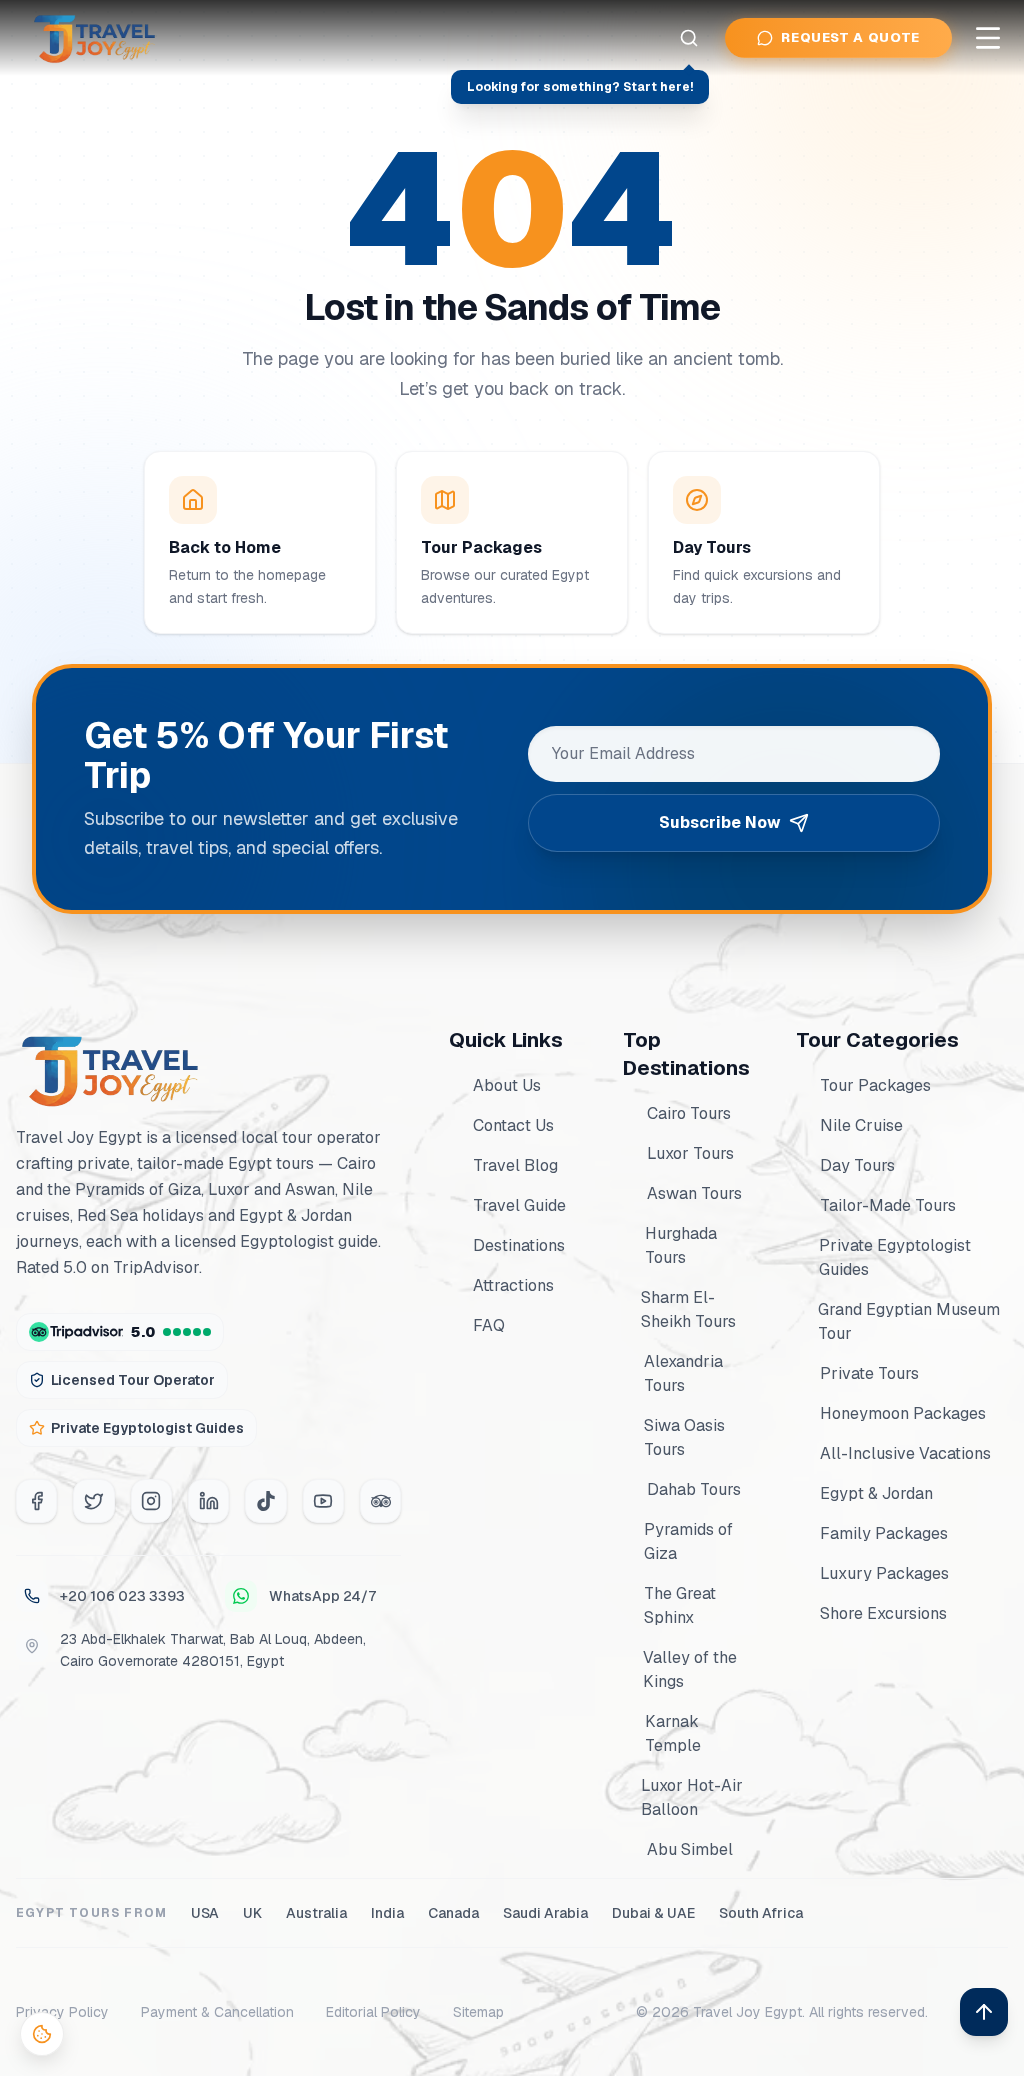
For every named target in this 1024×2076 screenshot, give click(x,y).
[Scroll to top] (984, 2012)
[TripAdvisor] (380, 1501)
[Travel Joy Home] (96, 38)
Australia (316, 1913)
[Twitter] (93, 1501)
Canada (453, 1913)
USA (205, 1913)
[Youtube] (323, 1501)
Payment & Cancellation (217, 2012)
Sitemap (478, 2012)
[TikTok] (265, 1501)
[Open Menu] (988, 38)
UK (252, 1913)
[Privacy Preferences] (42, 2034)
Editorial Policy (373, 2012)
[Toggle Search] (689, 38)
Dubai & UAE (653, 1913)
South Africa (761, 1913)
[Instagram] (151, 1501)
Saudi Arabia (545, 1913)
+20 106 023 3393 (122, 1596)
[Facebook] (36, 1501)
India (387, 1913)
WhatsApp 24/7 (322, 1596)
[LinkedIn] (208, 1501)
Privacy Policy (62, 2012)
